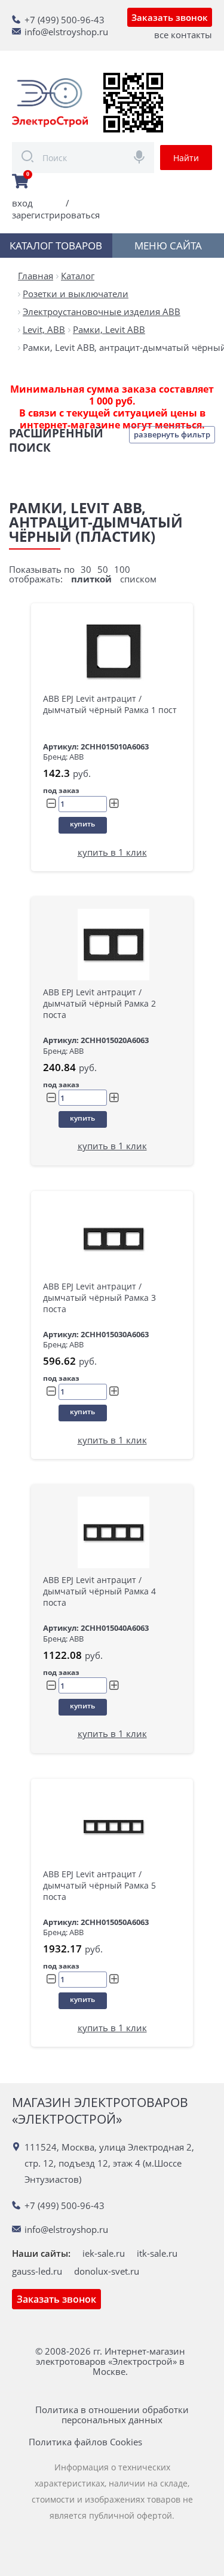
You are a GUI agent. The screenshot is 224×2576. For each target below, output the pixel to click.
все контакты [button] (183, 35)
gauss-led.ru (37, 2271)
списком (138, 579)
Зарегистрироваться (56, 215)
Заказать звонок (170, 17)
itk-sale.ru (157, 2253)
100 (122, 569)
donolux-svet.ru (107, 2271)
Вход (22, 203)
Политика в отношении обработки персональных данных (112, 2415)
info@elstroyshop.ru (66, 32)
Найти (186, 158)
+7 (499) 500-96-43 (65, 20)
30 (86, 569)
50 (103, 569)
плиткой (91, 579)
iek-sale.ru (104, 2253)
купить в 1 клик (112, 852)
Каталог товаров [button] (56, 246)
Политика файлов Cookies (85, 2442)
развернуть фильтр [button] (172, 434)
